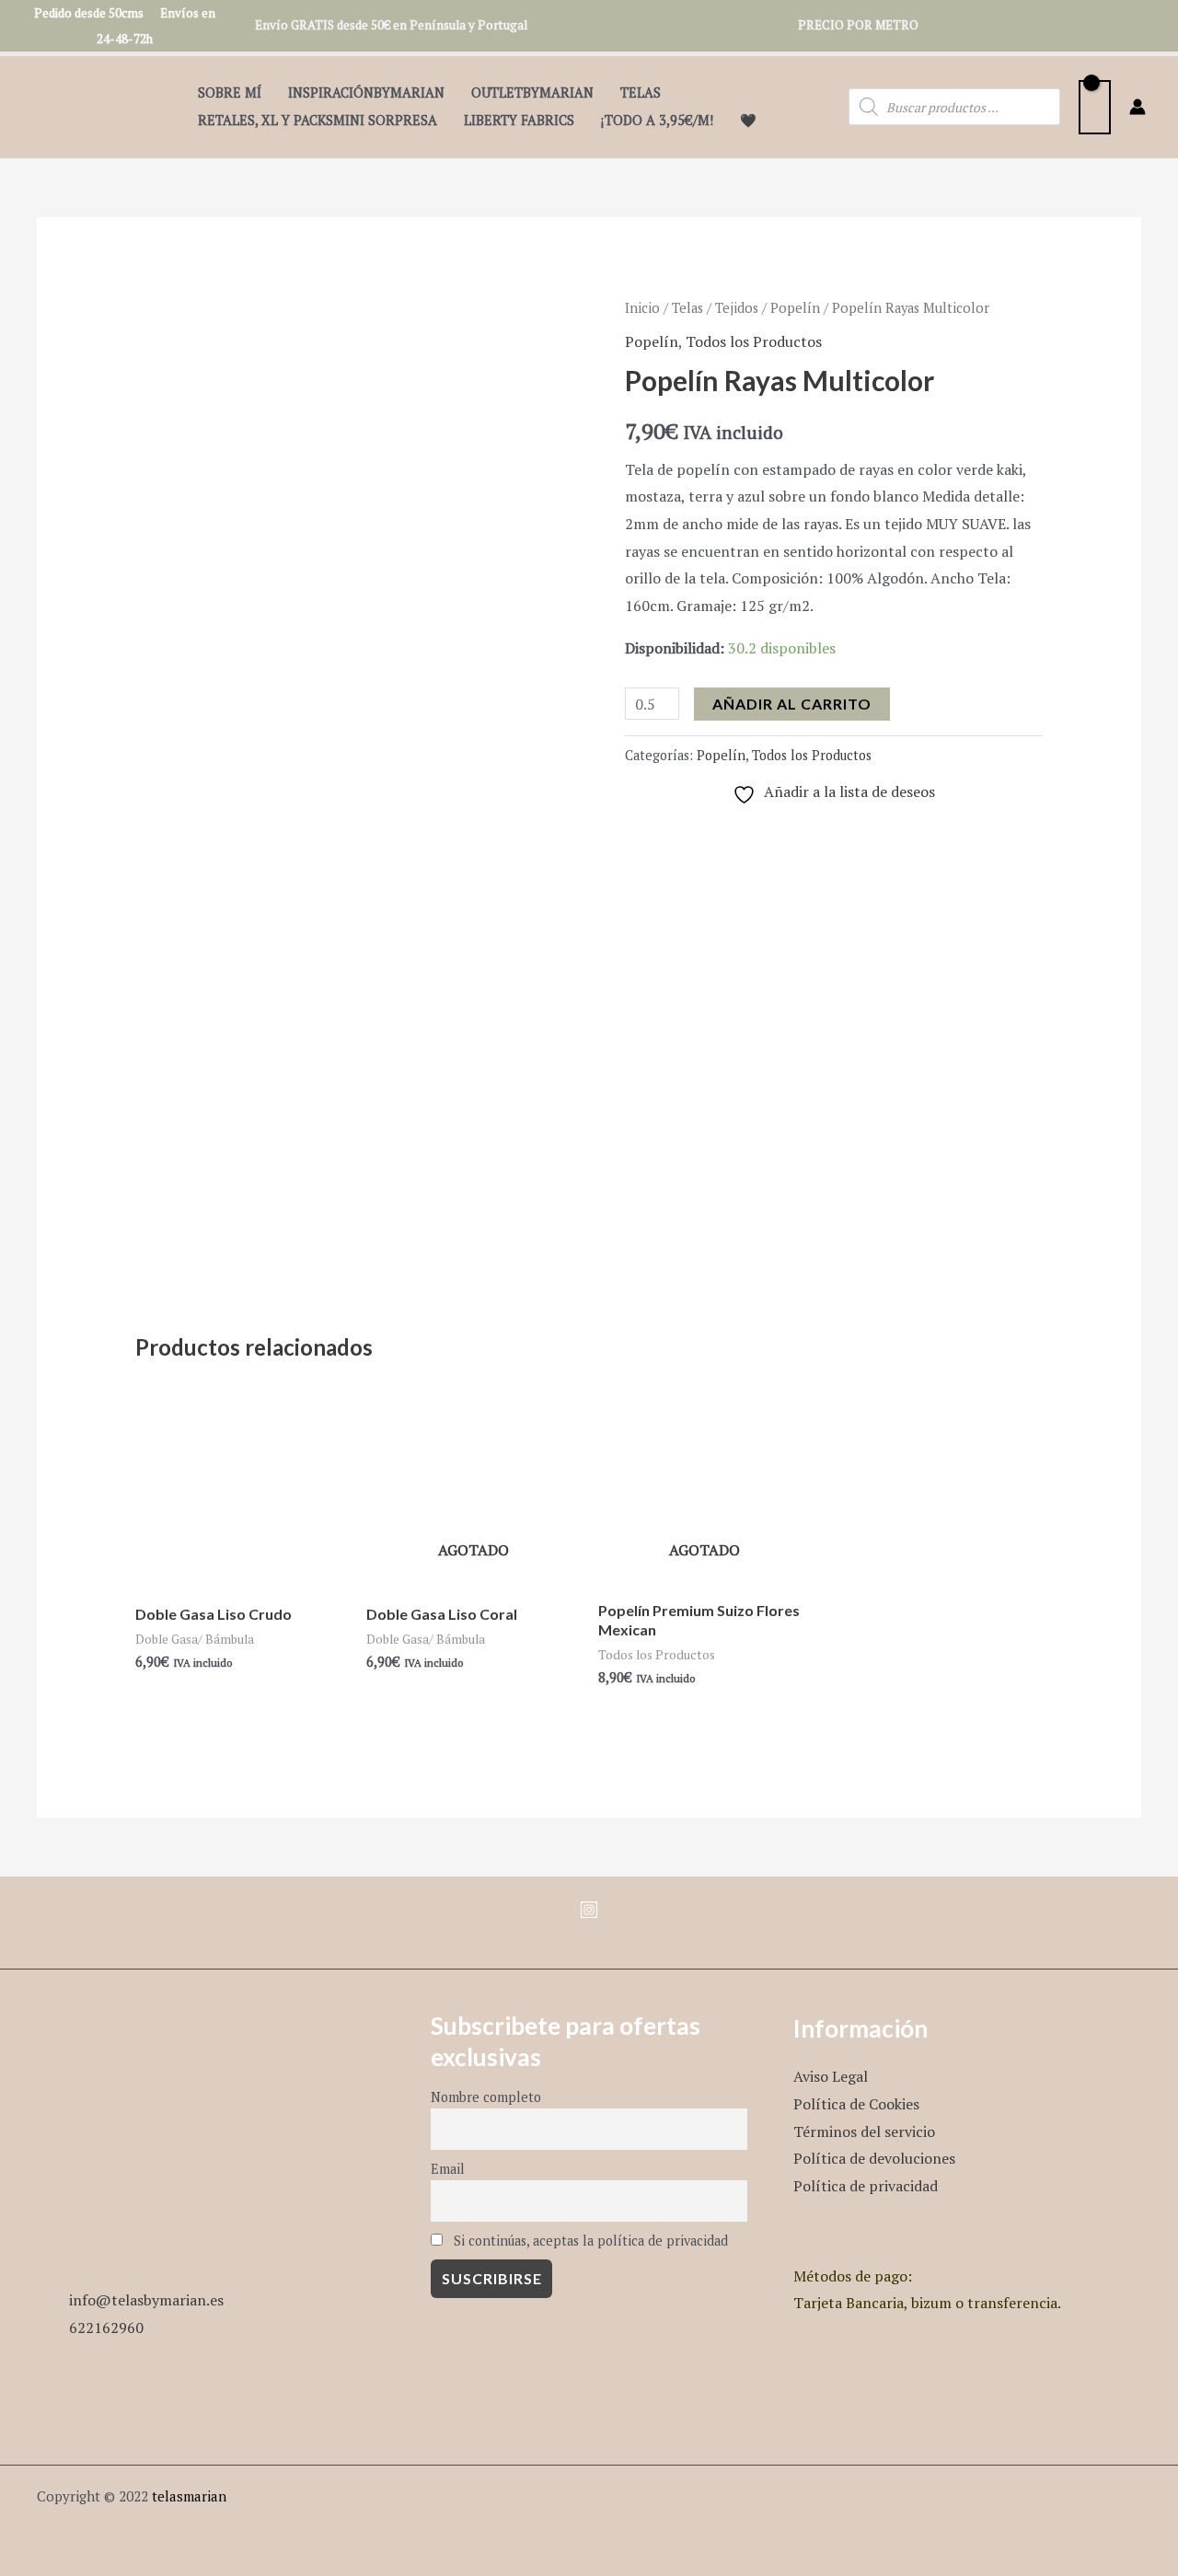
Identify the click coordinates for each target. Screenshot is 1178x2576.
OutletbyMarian (532, 92)
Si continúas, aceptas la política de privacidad (589, 2241)
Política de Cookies (856, 2104)
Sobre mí (230, 92)
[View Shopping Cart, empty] (1095, 107)
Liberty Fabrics (519, 120)
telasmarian (189, 2496)
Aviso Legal (831, 2076)
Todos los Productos (754, 341)
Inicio (642, 308)
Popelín (795, 308)
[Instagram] (589, 1910)
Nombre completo (486, 2097)
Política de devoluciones (874, 2158)
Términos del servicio (864, 2131)
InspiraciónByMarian (366, 92)
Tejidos (737, 308)
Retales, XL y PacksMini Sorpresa (318, 120)
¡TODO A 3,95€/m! (657, 120)
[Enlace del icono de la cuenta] (1138, 107)
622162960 (106, 2328)
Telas (641, 92)
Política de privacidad (866, 2186)
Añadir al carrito (792, 704)
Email (448, 2169)
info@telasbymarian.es (146, 2300)
